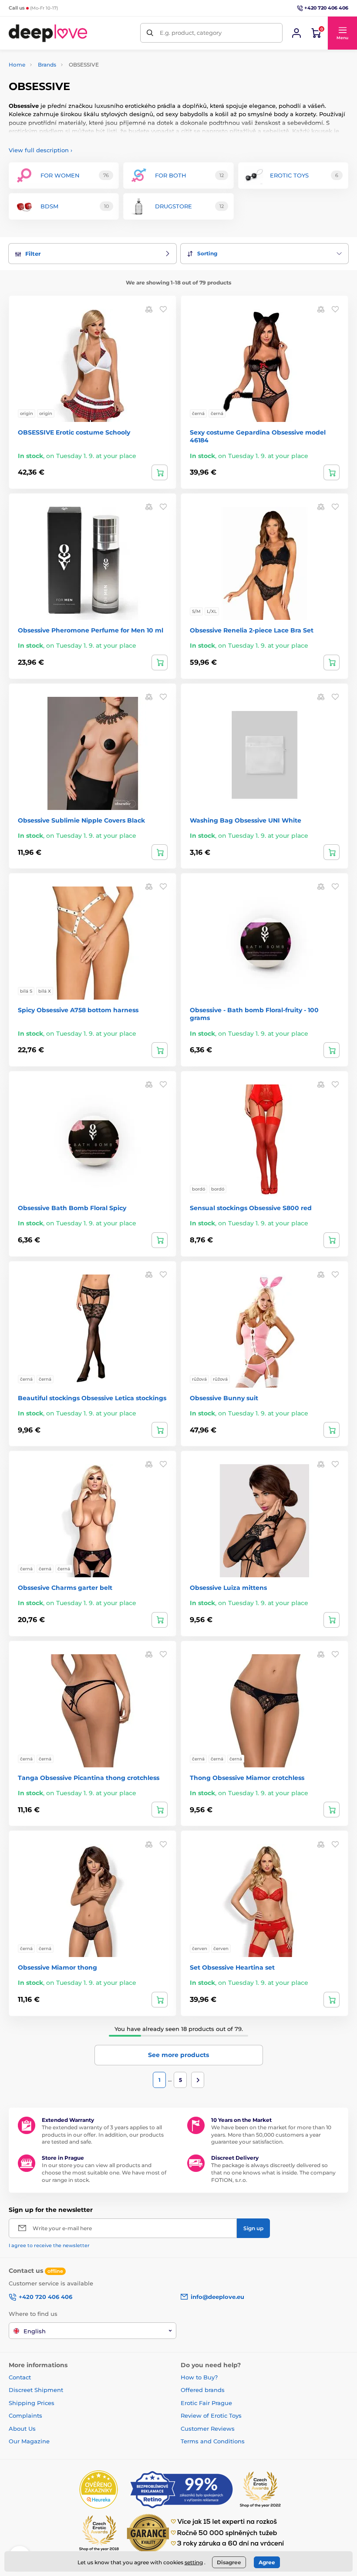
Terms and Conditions (213, 2441)
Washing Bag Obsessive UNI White (246, 820)
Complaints (25, 2415)
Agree (267, 2562)
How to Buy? (199, 2377)
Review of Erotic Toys (211, 2415)
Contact (20, 2377)
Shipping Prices (32, 2403)
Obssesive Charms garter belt (65, 1588)
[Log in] (296, 33)
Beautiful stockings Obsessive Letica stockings (92, 1398)
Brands (47, 65)
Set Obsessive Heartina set (232, 1967)
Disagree (229, 2562)
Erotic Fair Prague (206, 2403)
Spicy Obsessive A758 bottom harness (78, 1010)
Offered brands (203, 2390)
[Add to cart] (160, 662)
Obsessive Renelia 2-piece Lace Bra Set (252, 630)
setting (194, 2562)
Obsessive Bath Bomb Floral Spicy (72, 1208)
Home (17, 65)
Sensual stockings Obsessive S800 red (251, 1208)
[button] (342, 33)
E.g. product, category (191, 33)
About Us (22, 2429)
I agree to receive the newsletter (49, 2245)
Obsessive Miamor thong (57, 1967)
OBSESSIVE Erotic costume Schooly (74, 432)
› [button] (40, 150)
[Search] (150, 33)
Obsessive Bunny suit (224, 1398)
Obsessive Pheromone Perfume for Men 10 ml (91, 630)
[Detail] (160, 472)
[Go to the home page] (48, 33)
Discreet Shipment (36, 2390)
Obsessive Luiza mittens (228, 1588)
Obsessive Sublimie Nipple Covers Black (81, 820)
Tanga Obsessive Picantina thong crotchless (89, 1778)
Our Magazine (29, 2441)
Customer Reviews (208, 2429)
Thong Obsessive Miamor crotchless (247, 1778)
